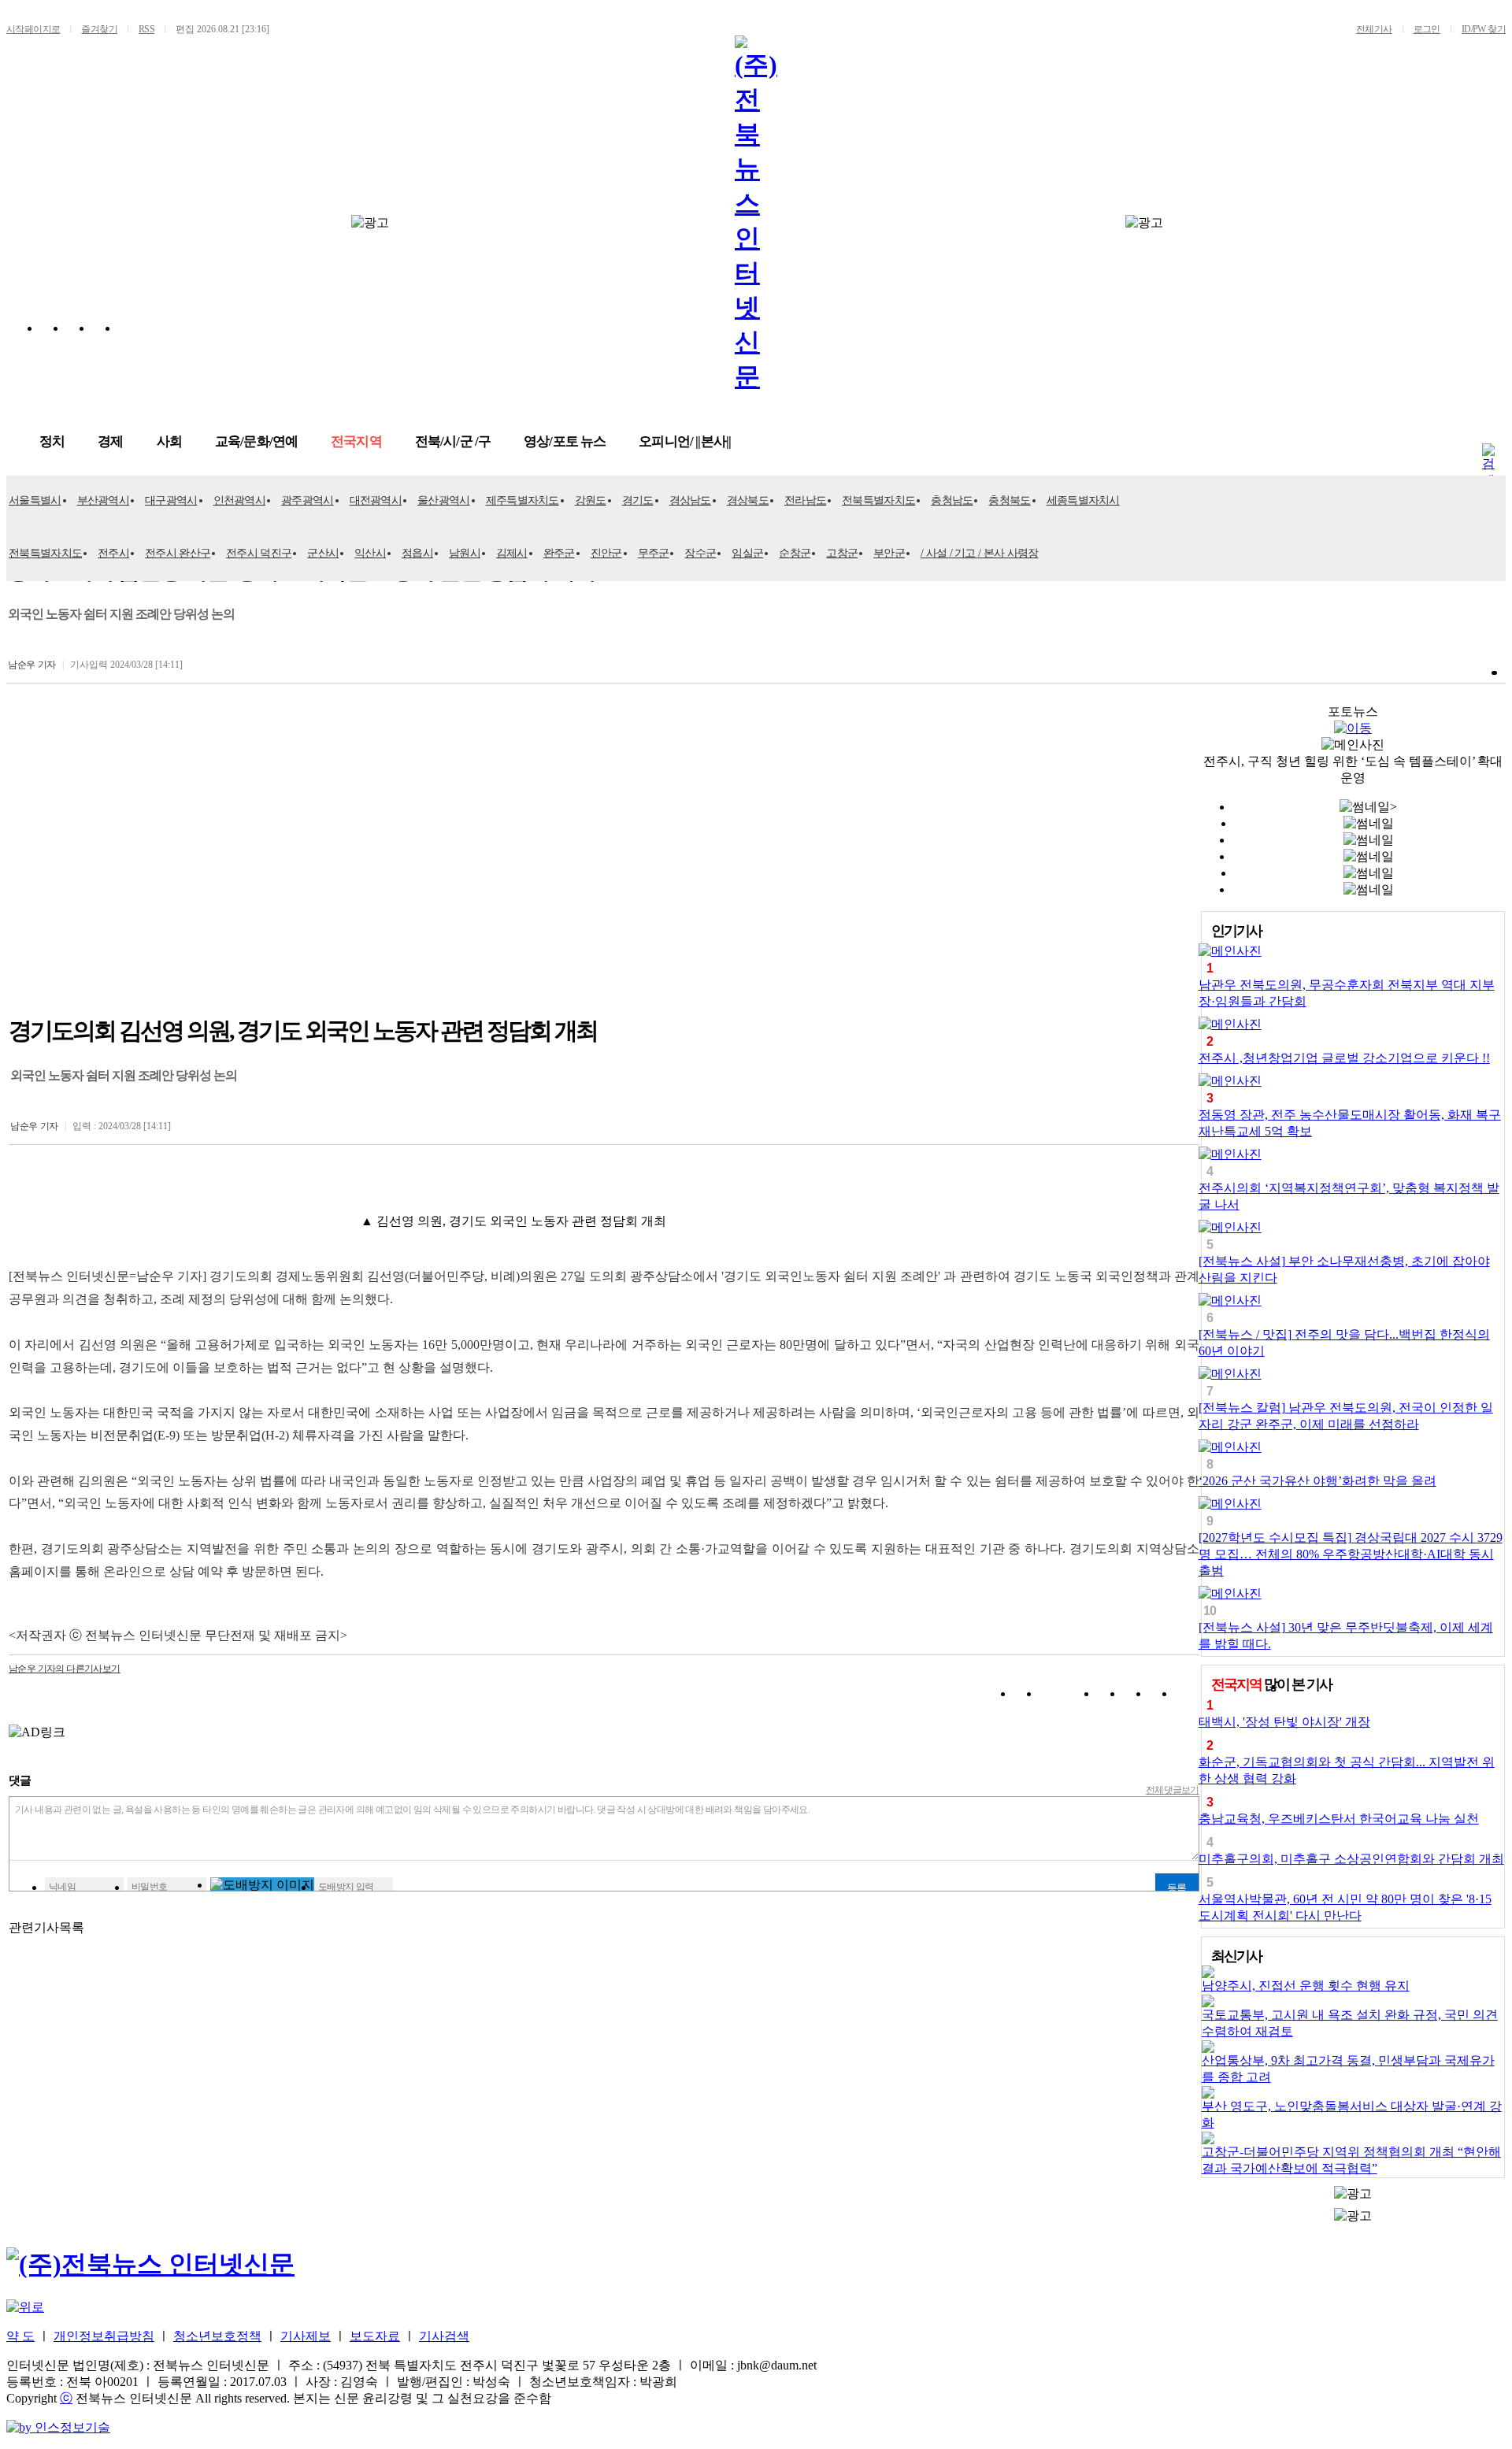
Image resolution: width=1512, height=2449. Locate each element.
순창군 (795, 553)
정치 (52, 441)
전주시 (113, 553)
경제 (110, 441)
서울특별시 (35, 500)
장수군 (700, 553)
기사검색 (444, 2336)
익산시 (370, 553)
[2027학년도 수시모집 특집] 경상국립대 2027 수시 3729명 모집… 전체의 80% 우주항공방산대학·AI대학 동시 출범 (1351, 1554)
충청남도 (952, 500)
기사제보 (306, 2336)
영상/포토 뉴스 (565, 441)
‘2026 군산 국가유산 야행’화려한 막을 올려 (1317, 1481)
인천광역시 (240, 500)
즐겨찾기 (99, 29)
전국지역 (356, 441)
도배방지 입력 (346, 1887)
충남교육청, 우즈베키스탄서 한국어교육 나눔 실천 (1339, 1819)
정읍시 (417, 553)
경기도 (638, 500)
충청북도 (1009, 500)
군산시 (323, 553)
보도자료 (375, 2336)
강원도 (591, 500)
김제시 (512, 553)
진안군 (606, 553)
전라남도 (805, 500)
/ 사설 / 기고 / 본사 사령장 (979, 553)
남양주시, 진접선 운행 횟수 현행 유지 (1306, 1986)
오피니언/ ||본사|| (685, 441)
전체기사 (1374, 29)
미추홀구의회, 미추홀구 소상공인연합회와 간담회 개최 (1351, 1859)
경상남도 (690, 500)
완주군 (559, 553)
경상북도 (748, 500)
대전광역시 (376, 500)
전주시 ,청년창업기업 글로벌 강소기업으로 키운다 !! (1344, 1058)
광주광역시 (308, 500)
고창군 (842, 553)
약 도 (20, 2336)
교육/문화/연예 (256, 441)
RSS (146, 29)
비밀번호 (150, 1887)
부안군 (889, 553)
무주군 (654, 553)
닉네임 (62, 1887)
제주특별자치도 (523, 500)
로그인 (1427, 29)
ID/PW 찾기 (1484, 29)
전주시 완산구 (178, 553)
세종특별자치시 (1083, 500)
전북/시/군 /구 (453, 441)
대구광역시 (171, 500)
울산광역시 (444, 500)
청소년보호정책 (217, 2336)
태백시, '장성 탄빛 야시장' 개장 (1284, 1722)
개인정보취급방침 (104, 2336)
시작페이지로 (33, 29)
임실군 (747, 553)
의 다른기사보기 (65, 1669)
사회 (169, 441)
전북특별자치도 (878, 500)
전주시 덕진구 (259, 553)
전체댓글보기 (1173, 1790)
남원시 (465, 553)
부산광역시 (104, 500)
